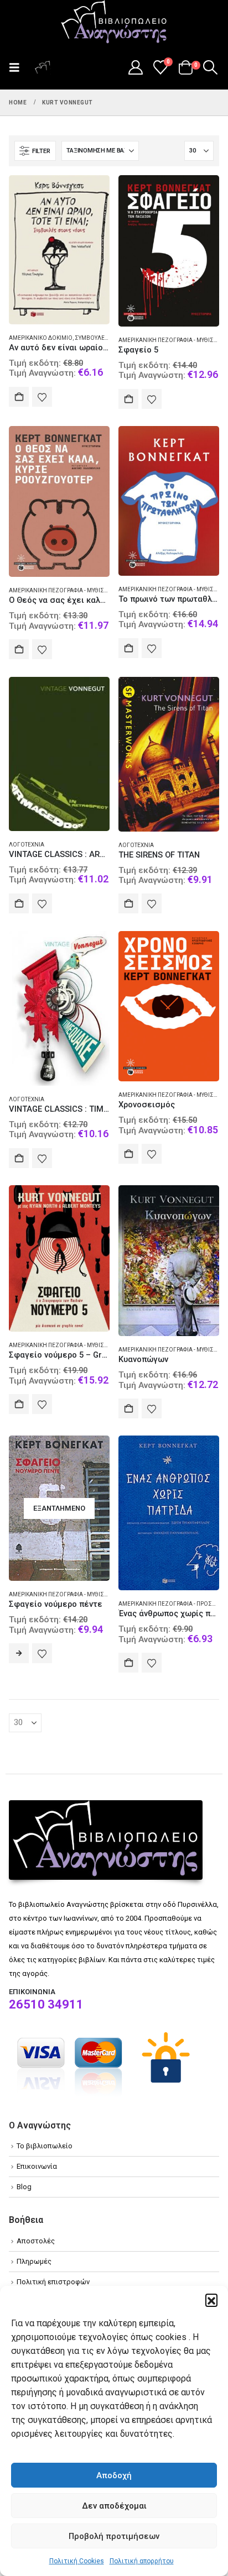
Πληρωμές (34, 2261)
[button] (211, 2300)
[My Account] (135, 67)
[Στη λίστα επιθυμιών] (42, 397)
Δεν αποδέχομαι (114, 2506)
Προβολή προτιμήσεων (114, 2536)
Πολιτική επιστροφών (53, 2282)
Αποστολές (36, 2241)
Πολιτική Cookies (77, 2561)
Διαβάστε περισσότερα (19, 1653)
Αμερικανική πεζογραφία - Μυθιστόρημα (68, 590)
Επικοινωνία (37, 2166)
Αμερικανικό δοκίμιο (41, 338)
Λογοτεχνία (27, 845)
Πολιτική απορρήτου (142, 2561)
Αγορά (19, 397)
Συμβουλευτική (97, 338)
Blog (24, 2187)
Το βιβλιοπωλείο (45, 2146)
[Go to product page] (59, 250)
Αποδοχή (114, 2475)
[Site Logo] (114, 23)
